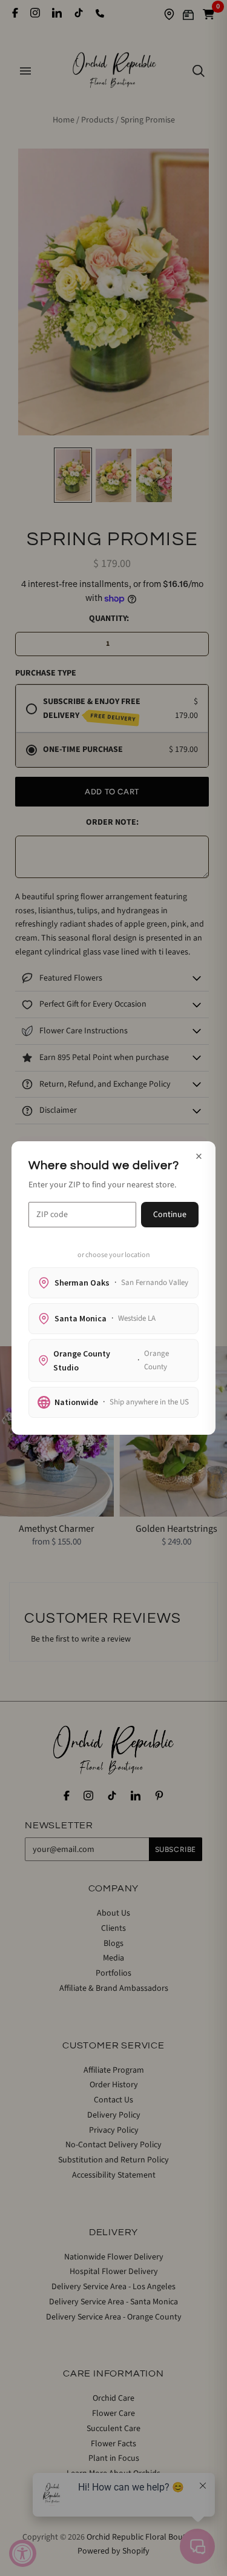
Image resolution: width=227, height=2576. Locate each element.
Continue (170, 1215)
